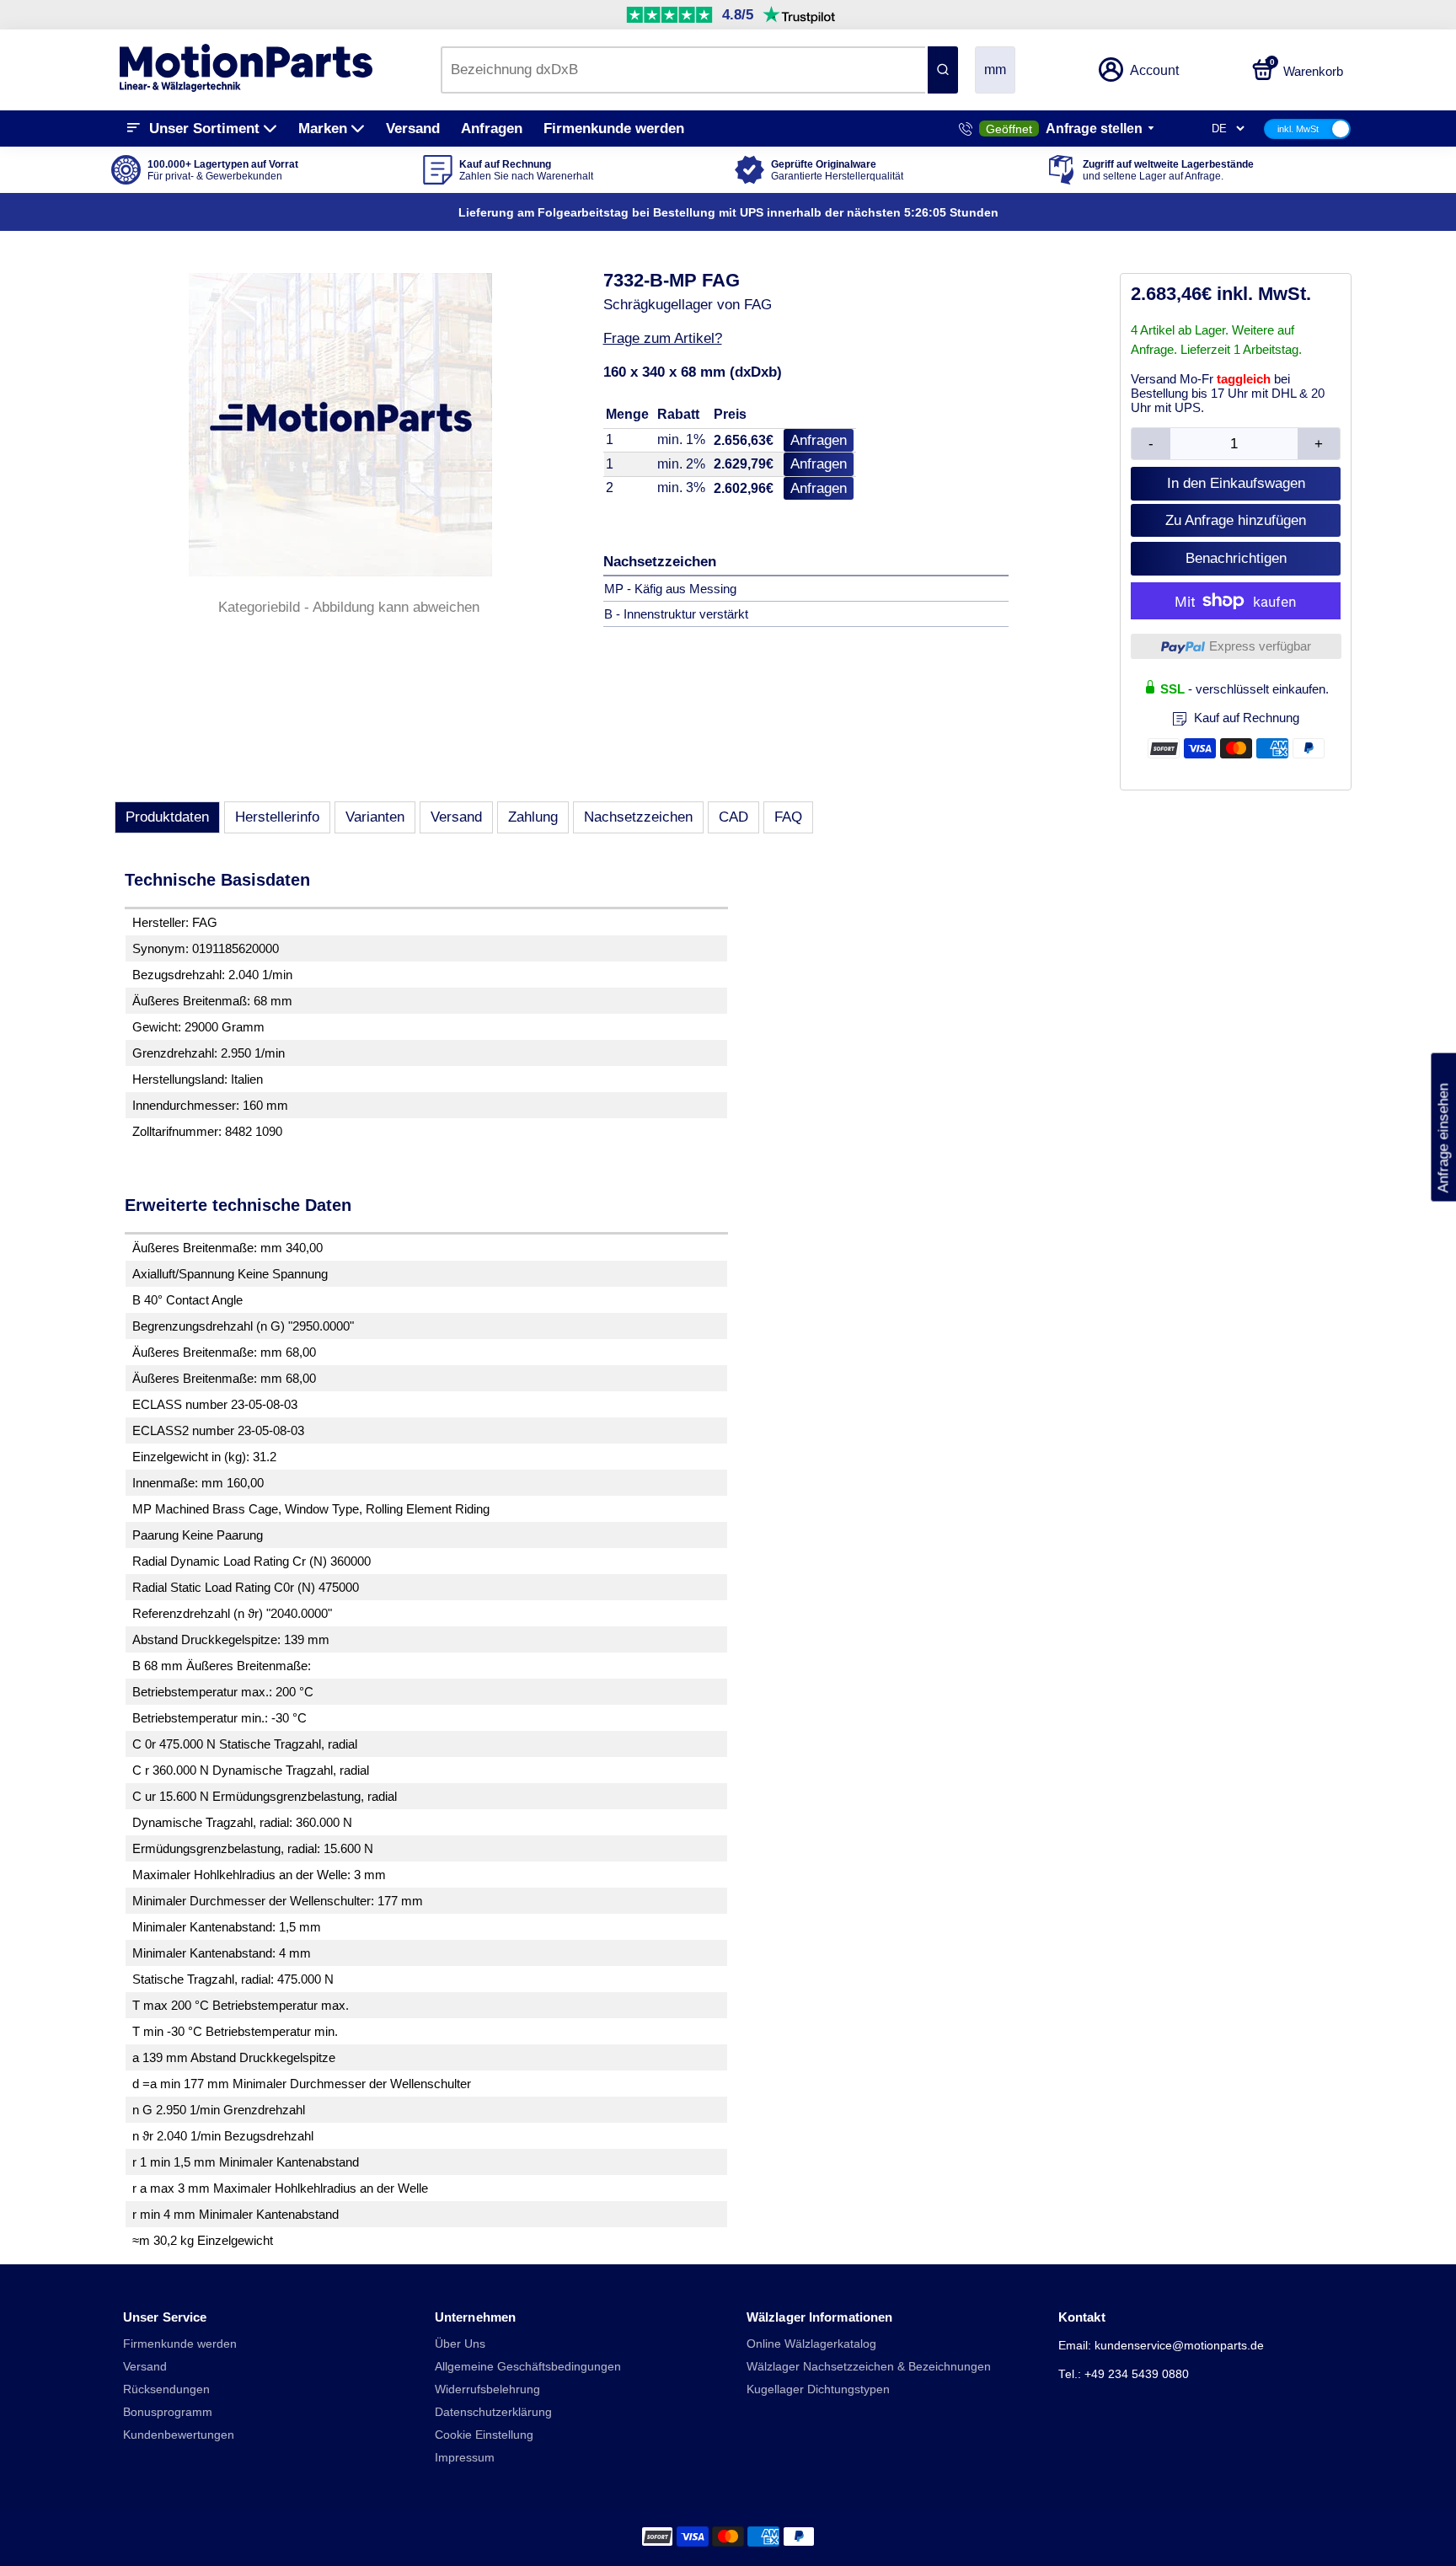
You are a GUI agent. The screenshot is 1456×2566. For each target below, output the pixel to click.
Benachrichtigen (1236, 558)
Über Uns (460, 2344)
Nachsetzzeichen (638, 817)
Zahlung (533, 817)
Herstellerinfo (277, 817)
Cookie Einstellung (484, 2435)
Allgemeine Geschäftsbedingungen (528, 2367)
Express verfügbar (1260, 646)
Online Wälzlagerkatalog (811, 2344)
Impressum (465, 2458)
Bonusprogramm (168, 2412)
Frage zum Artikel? (663, 338)
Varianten (375, 817)
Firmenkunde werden (614, 129)
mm (995, 70)
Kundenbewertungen (179, 2435)
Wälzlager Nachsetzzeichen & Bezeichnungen (869, 2367)
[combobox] (683, 70)
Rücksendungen (166, 2389)
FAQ (788, 817)
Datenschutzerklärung (493, 2412)
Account (1154, 70)
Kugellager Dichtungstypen (818, 2389)
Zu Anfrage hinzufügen (1236, 520)
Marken (323, 129)
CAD (733, 817)
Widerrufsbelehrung (487, 2389)
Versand (413, 129)
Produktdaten (167, 817)
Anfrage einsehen (1443, 1128)
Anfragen (492, 129)
